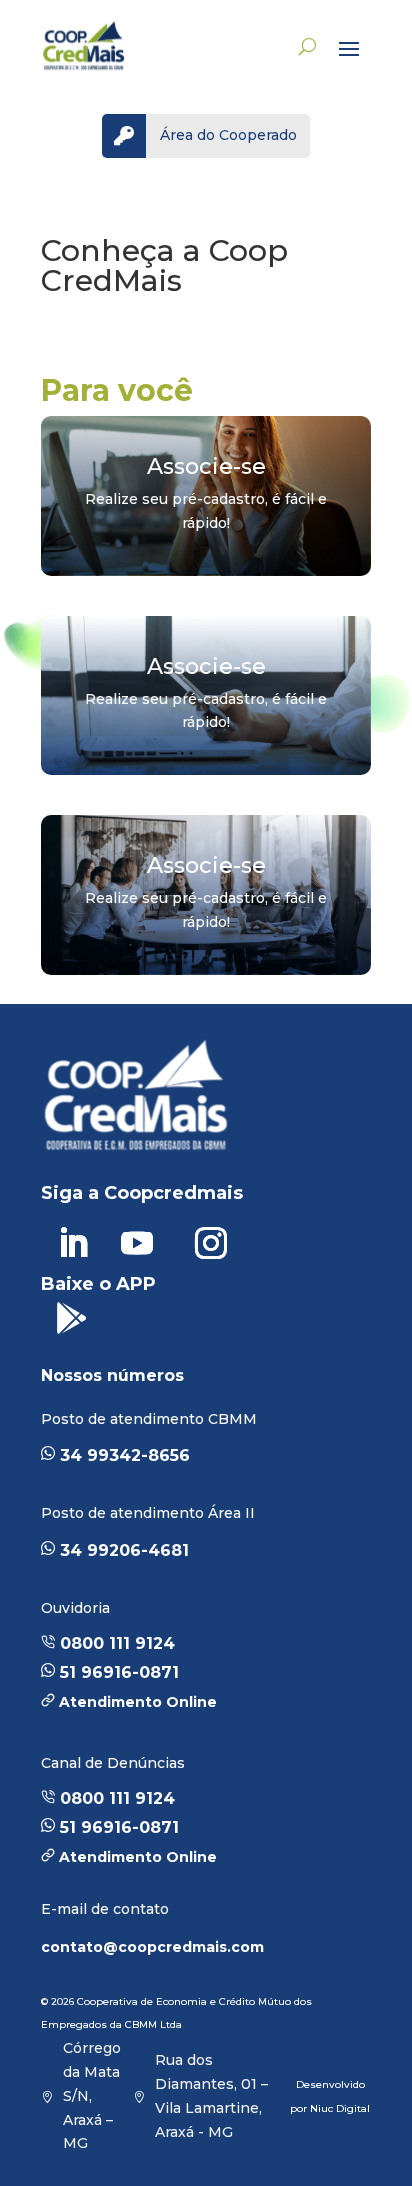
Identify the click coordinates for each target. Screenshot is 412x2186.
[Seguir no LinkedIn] (73, 1243)
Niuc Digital (340, 2108)
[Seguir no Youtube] (137, 1243)
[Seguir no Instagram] (211, 1243)
